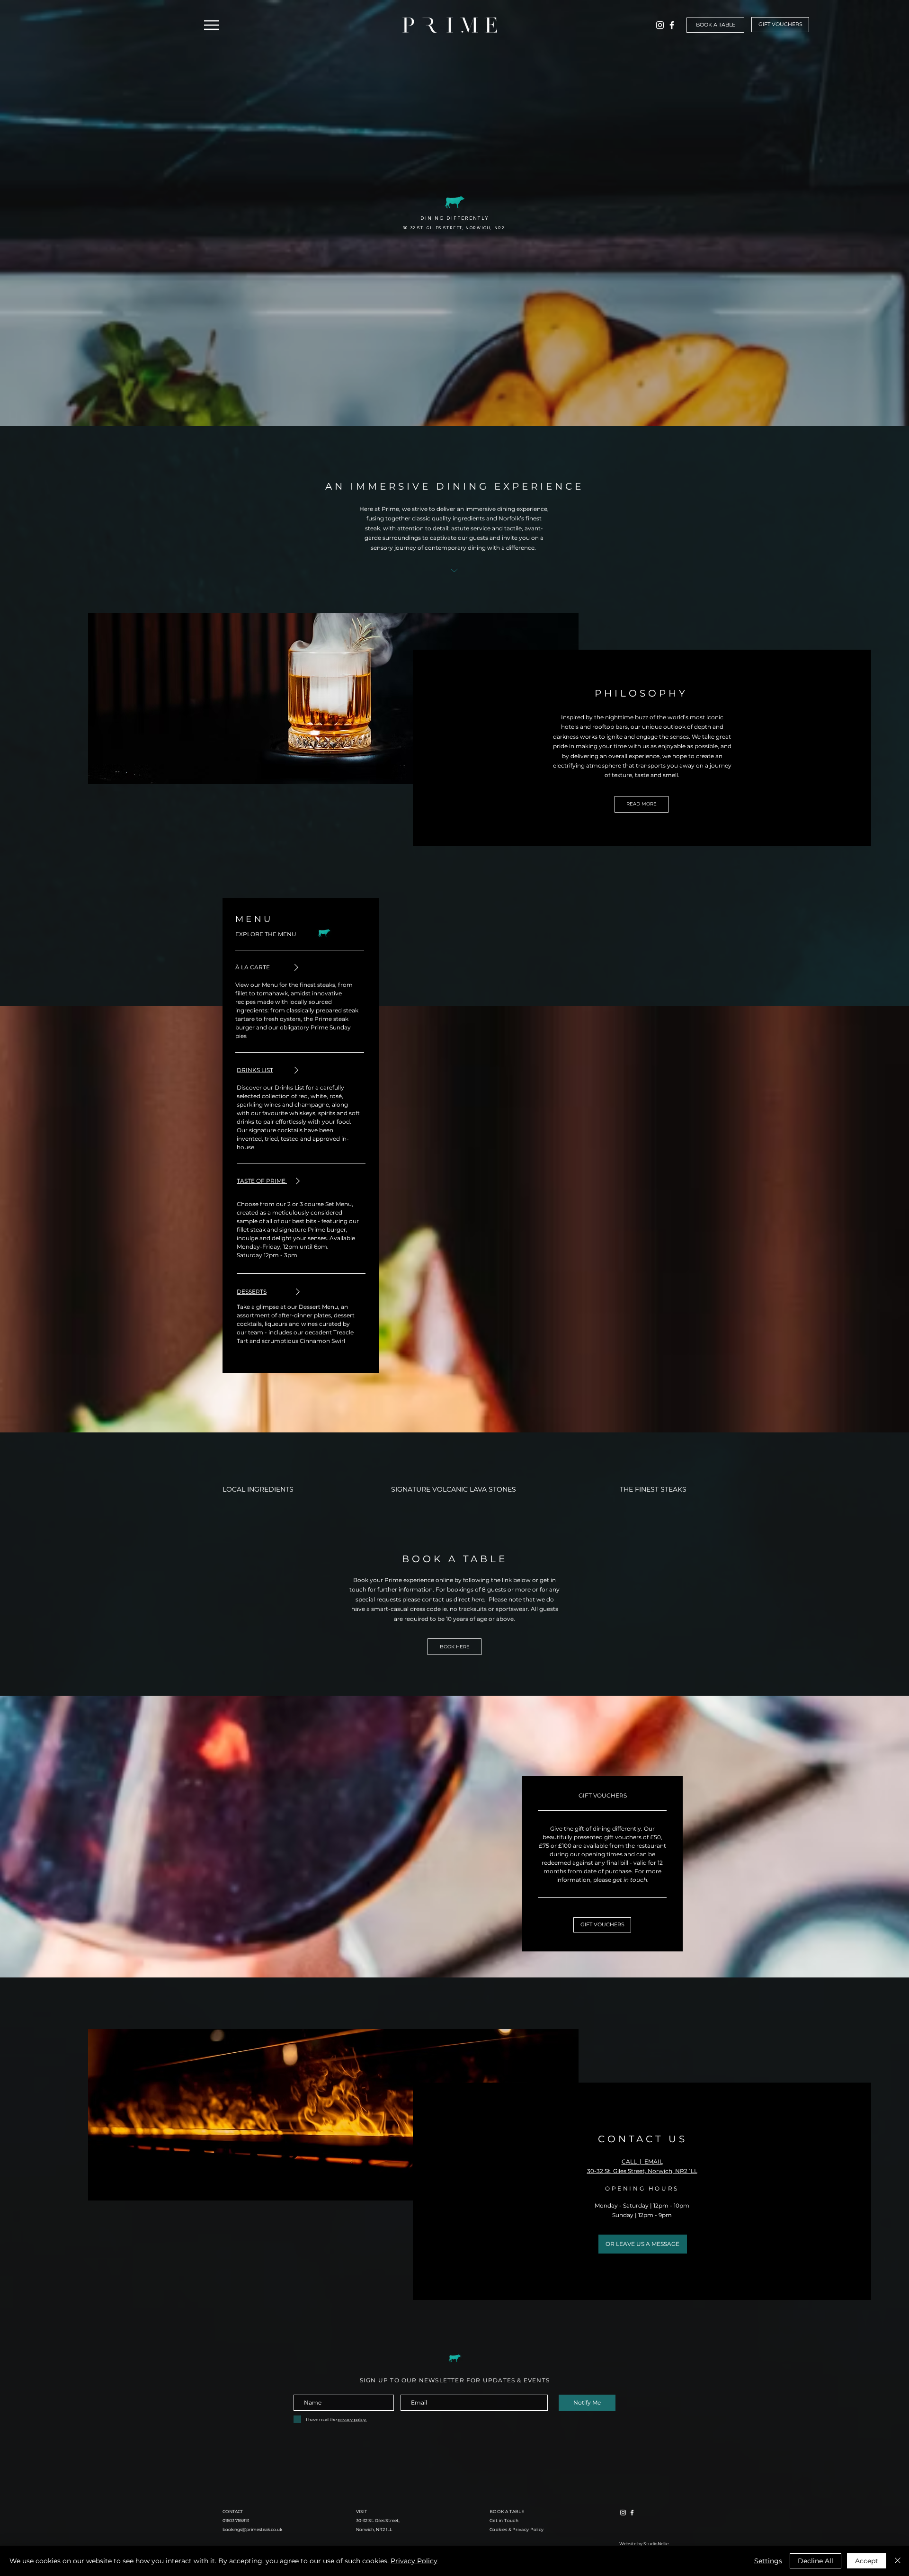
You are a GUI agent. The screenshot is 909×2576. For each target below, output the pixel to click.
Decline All (815, 2561)
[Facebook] (672, 25)
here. (479, 1599)
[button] (211, 25)
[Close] (898, 2561)
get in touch (630, 1880)
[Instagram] (660, 25)
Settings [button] (768, 2561)
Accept (867, 2561)
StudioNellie (656, 2544)
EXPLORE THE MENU (266, 934)
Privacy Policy (414, 2561)
